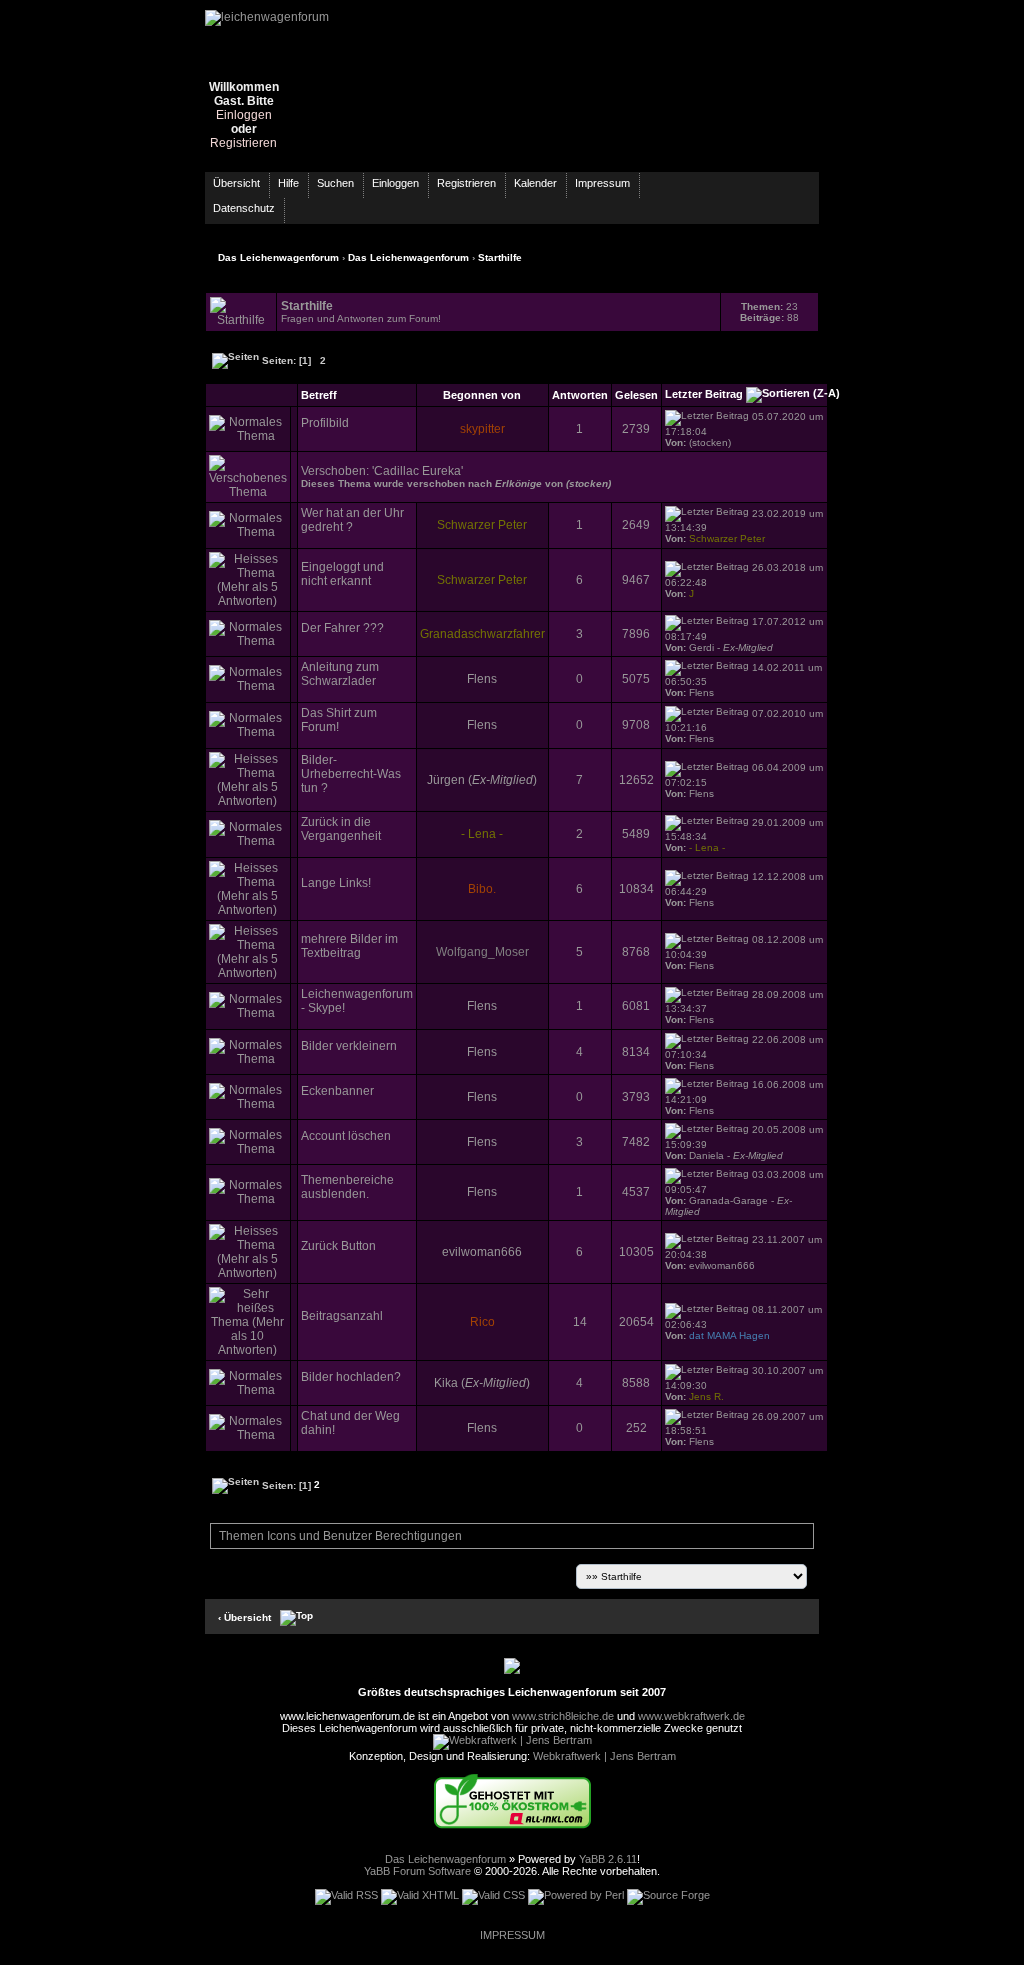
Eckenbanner (337, 1091)
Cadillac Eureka (417, 471)
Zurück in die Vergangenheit (341, 829)
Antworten (580, 395)
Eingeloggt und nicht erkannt (342, 574)
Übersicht (236, 183)
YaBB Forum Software (417, 1871)
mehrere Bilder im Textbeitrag (349, 946)
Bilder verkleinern (349, 1046)
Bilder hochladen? (351, 1377)
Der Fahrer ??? (342, 628)
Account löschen (346, 1136)
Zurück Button (338, 1246)
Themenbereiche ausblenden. (347, 1187)
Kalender (535, 183)
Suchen (335, 183)
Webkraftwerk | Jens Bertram (604, 1756)
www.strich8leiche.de (563, 1716)
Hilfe (288, 183)
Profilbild (325, 423)
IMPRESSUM (512, 1935)
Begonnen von (482, 395)
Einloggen (244, 115)
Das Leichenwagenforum (278, 257)
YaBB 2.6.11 (608, 1859)
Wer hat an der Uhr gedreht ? (352, 520)
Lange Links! (336, 883)
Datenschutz (244, 208)
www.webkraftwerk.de (691, 1716)
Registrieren (243, 143)
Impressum (602, 183)
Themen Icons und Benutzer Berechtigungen (339, 1536)
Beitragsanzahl (342, 1316)
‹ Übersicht (244, 1616)
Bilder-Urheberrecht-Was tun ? (351, 774)
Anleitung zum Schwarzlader (340, 674)
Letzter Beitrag (704, 394)
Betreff (319, 395)
